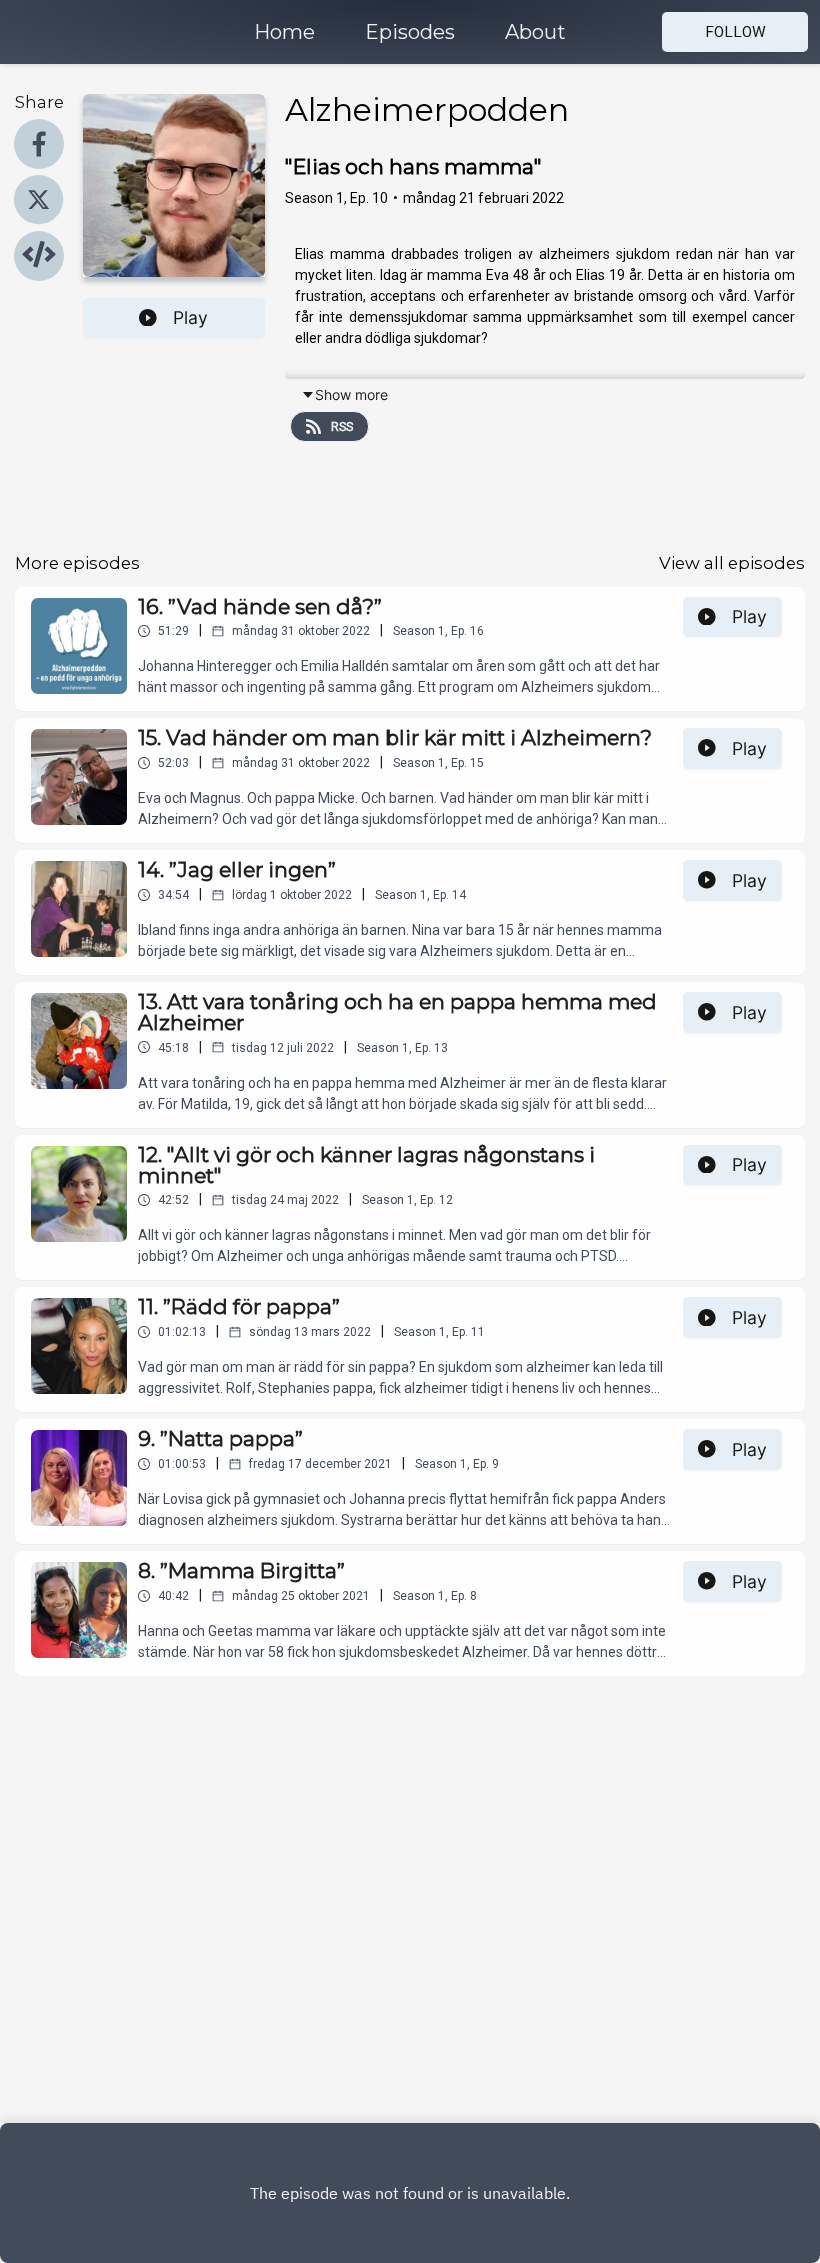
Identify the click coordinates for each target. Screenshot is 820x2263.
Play (190, 317)
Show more (351, 394)
